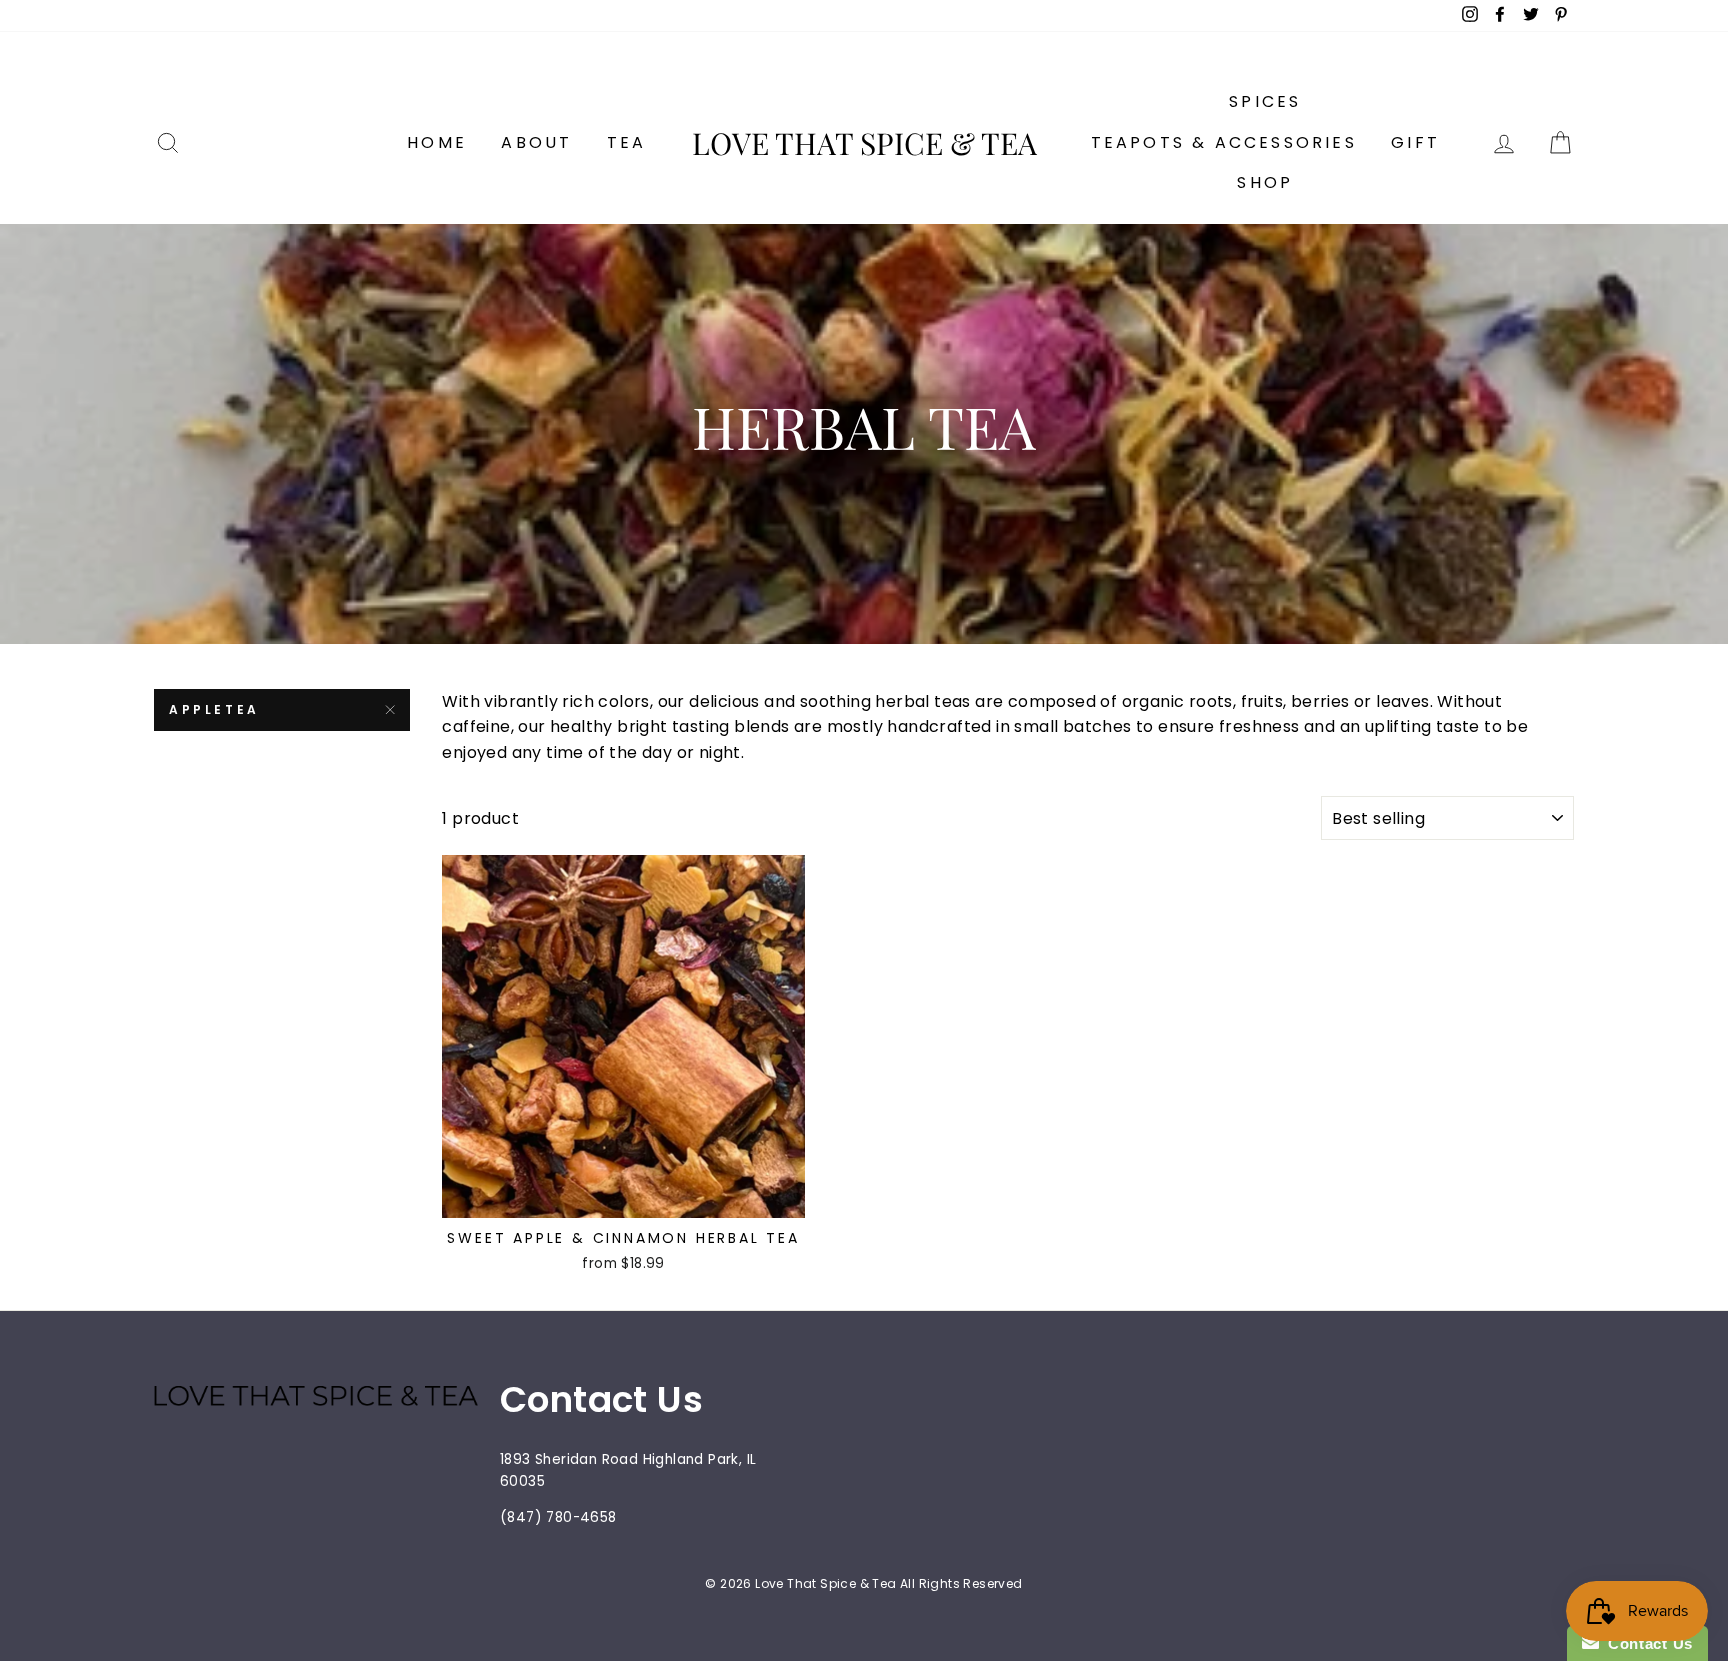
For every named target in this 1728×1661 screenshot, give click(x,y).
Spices (1265, 101)
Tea (627, 142)
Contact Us (1646, 1643)
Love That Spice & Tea (864, 143)
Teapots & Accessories (1224, 142)
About (536, 142)
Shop (1265, 182)
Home (437, 142)
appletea (214, 709)
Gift (1415, 142)
